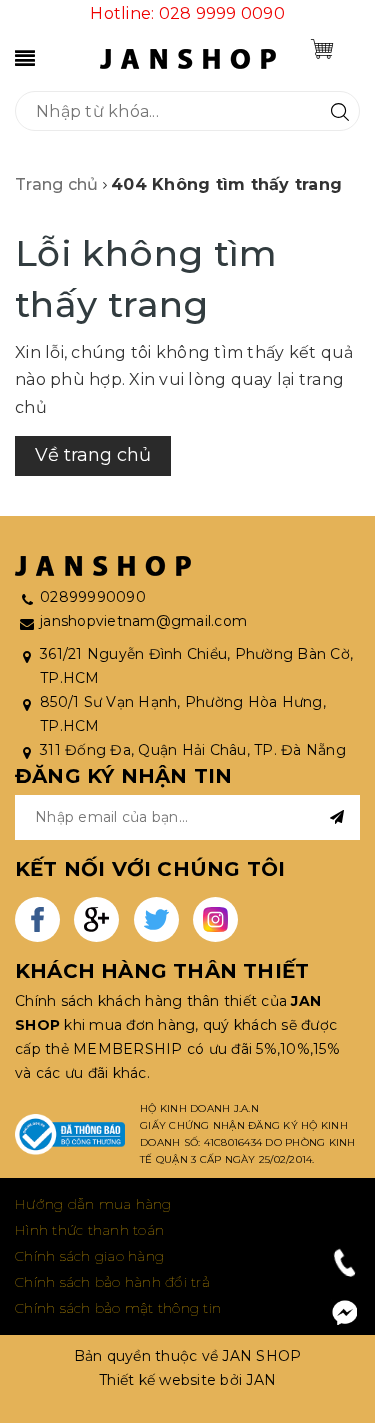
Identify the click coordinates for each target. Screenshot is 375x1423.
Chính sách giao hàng (89, 1256)
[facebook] (37, 919)
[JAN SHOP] (188, 57)
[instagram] (215, 919)
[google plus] (96, 919)
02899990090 (93, 597)
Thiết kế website (157, 1380)
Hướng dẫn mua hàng (93, 1204)
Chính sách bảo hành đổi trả (112, 1282)
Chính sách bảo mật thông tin (118, 1308)
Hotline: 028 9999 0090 (187, 13)
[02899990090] (345, 1263)
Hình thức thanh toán (89, 1230)
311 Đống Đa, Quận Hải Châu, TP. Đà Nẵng (193, 750)
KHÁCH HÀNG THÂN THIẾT (162, 971)
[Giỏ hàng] (322, 49)
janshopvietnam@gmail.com (143, 621)
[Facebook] (345, 1313)
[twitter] (156, 919)
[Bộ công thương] (70, 1135)
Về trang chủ (93, 455)
